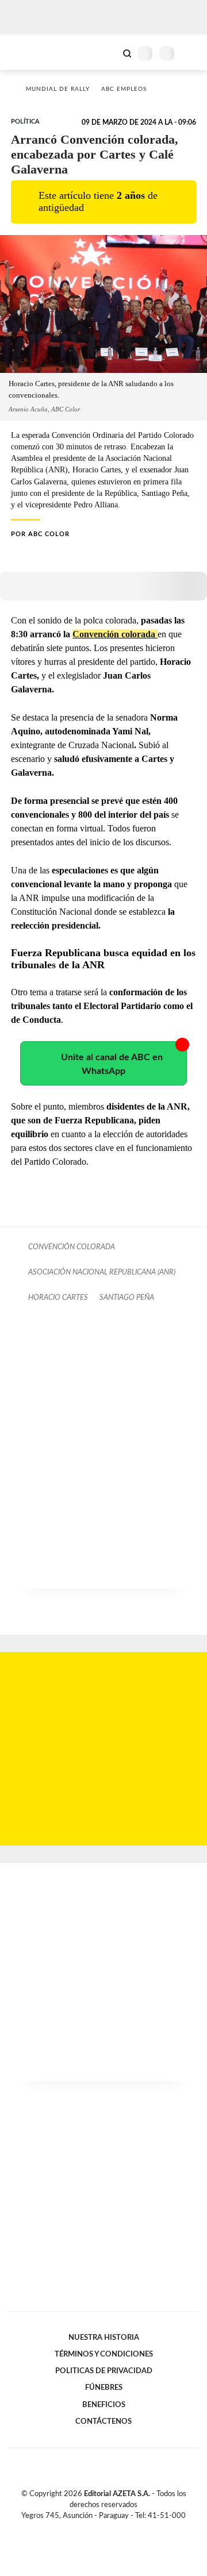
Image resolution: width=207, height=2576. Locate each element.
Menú (191, 53)
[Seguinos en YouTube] (111, 2529)
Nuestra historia (104, 2338)
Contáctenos (103, 2421)
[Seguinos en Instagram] (123, 2529)
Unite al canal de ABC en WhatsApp (112, 1064)
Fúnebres (104, 2388)
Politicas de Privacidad (104, 2371)
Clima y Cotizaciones (108, 52)
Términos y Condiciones (104, 2354)
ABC (30, 52)
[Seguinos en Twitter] (99, 2529)
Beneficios (104, 2405)
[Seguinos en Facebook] (87, 2529)
